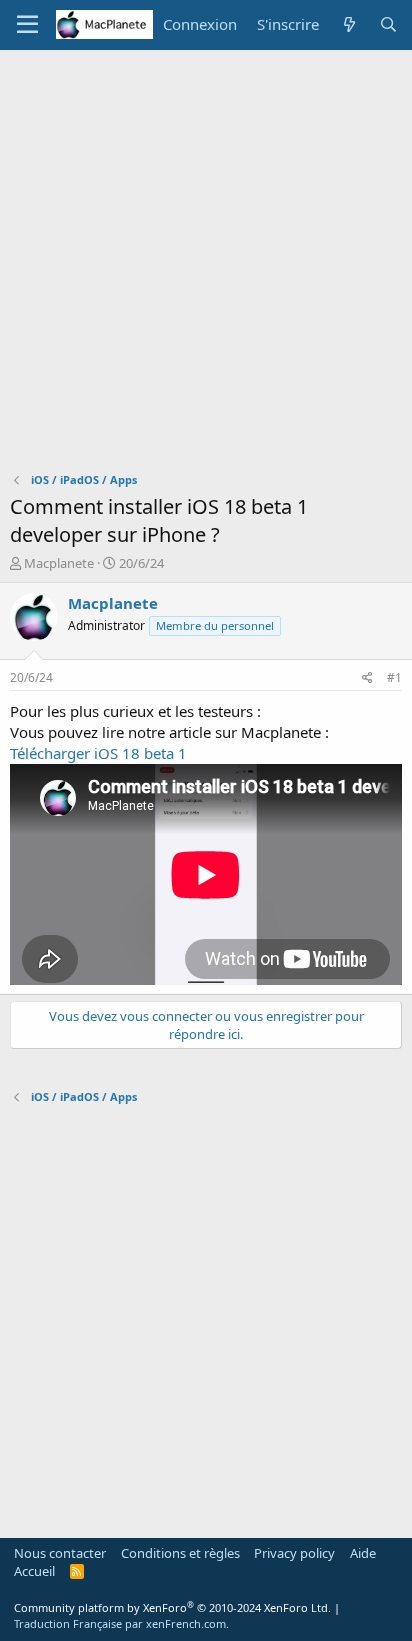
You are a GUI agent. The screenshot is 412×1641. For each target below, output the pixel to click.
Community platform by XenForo (172, 1607)
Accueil (34, 1571)
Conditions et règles (180, 1553)
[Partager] (367, 678)
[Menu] (27, 25)
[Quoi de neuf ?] (348, 24)
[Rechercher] (388, 24)
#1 (394, 677)
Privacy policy (294, 1553)
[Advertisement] (206, 266)
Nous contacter (60, 1553)
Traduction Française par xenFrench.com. (121, 1623)
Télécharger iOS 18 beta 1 (98, 753)
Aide (363, 1553)
